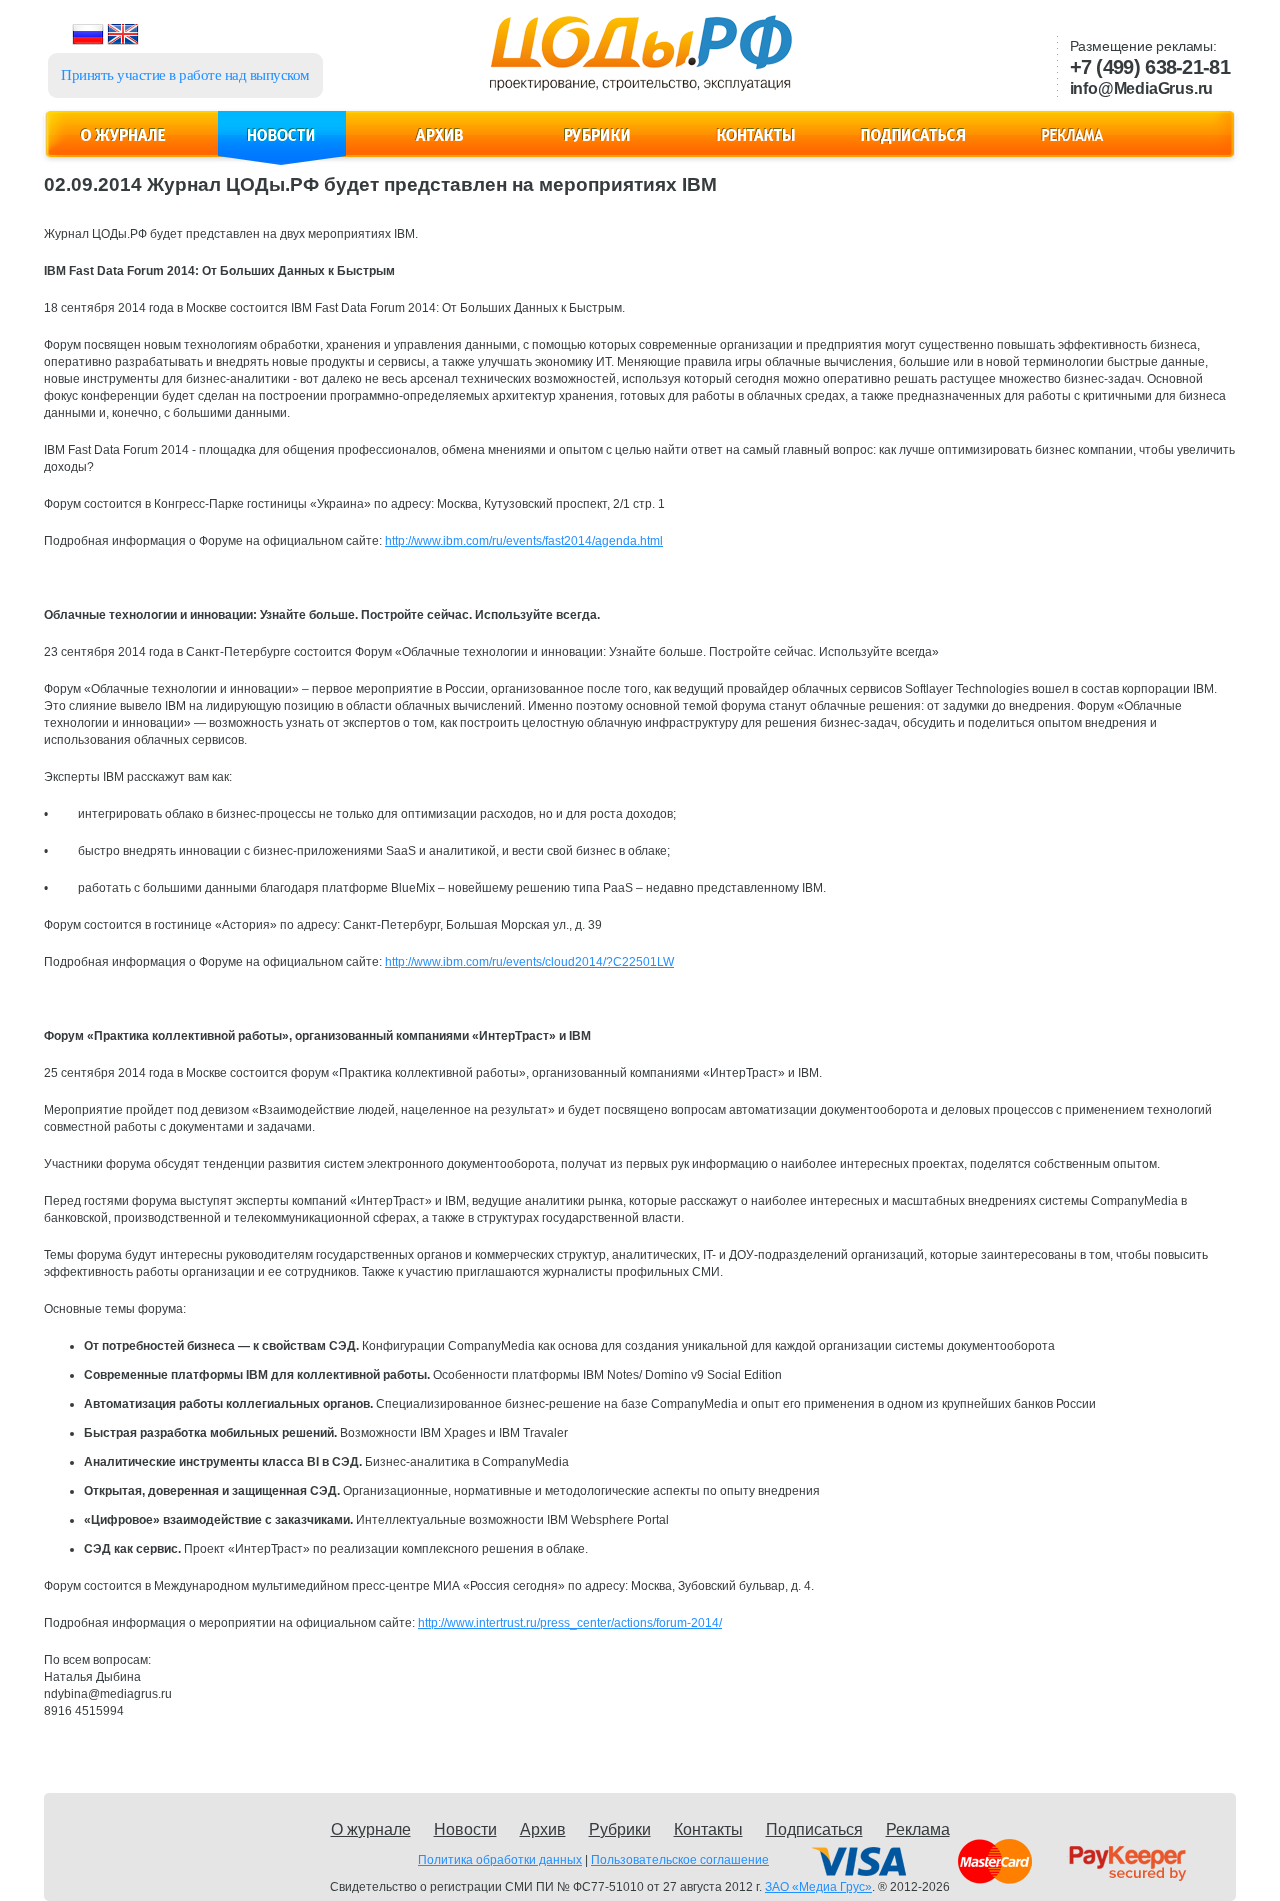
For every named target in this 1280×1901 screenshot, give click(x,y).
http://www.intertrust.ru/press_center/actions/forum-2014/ (570, 1623)
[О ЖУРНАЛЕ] (124, 146)
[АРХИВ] (440, 146)
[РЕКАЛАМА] (1072, 146)
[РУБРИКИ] (598, 146)
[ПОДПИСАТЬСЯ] (914, 146)
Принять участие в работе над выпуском (185, 75)
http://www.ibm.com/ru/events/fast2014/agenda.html (524, 541)
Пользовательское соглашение (680, 1860)
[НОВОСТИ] (282, 146)
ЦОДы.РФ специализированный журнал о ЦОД (638, 61)
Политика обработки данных (500, 1860)
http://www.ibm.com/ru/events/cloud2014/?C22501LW (529, 962)
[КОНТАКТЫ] (756, 146)
